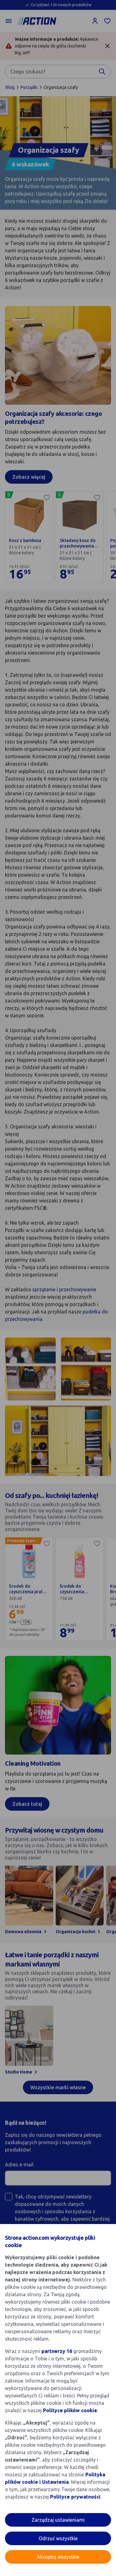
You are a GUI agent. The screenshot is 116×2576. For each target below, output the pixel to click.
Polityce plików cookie (70, 2410)
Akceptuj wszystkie (58, 2557)
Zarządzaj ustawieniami (58, 2520)
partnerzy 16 (57, 2351)
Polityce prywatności (75, 2497)
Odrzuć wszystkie (58, 2538)
